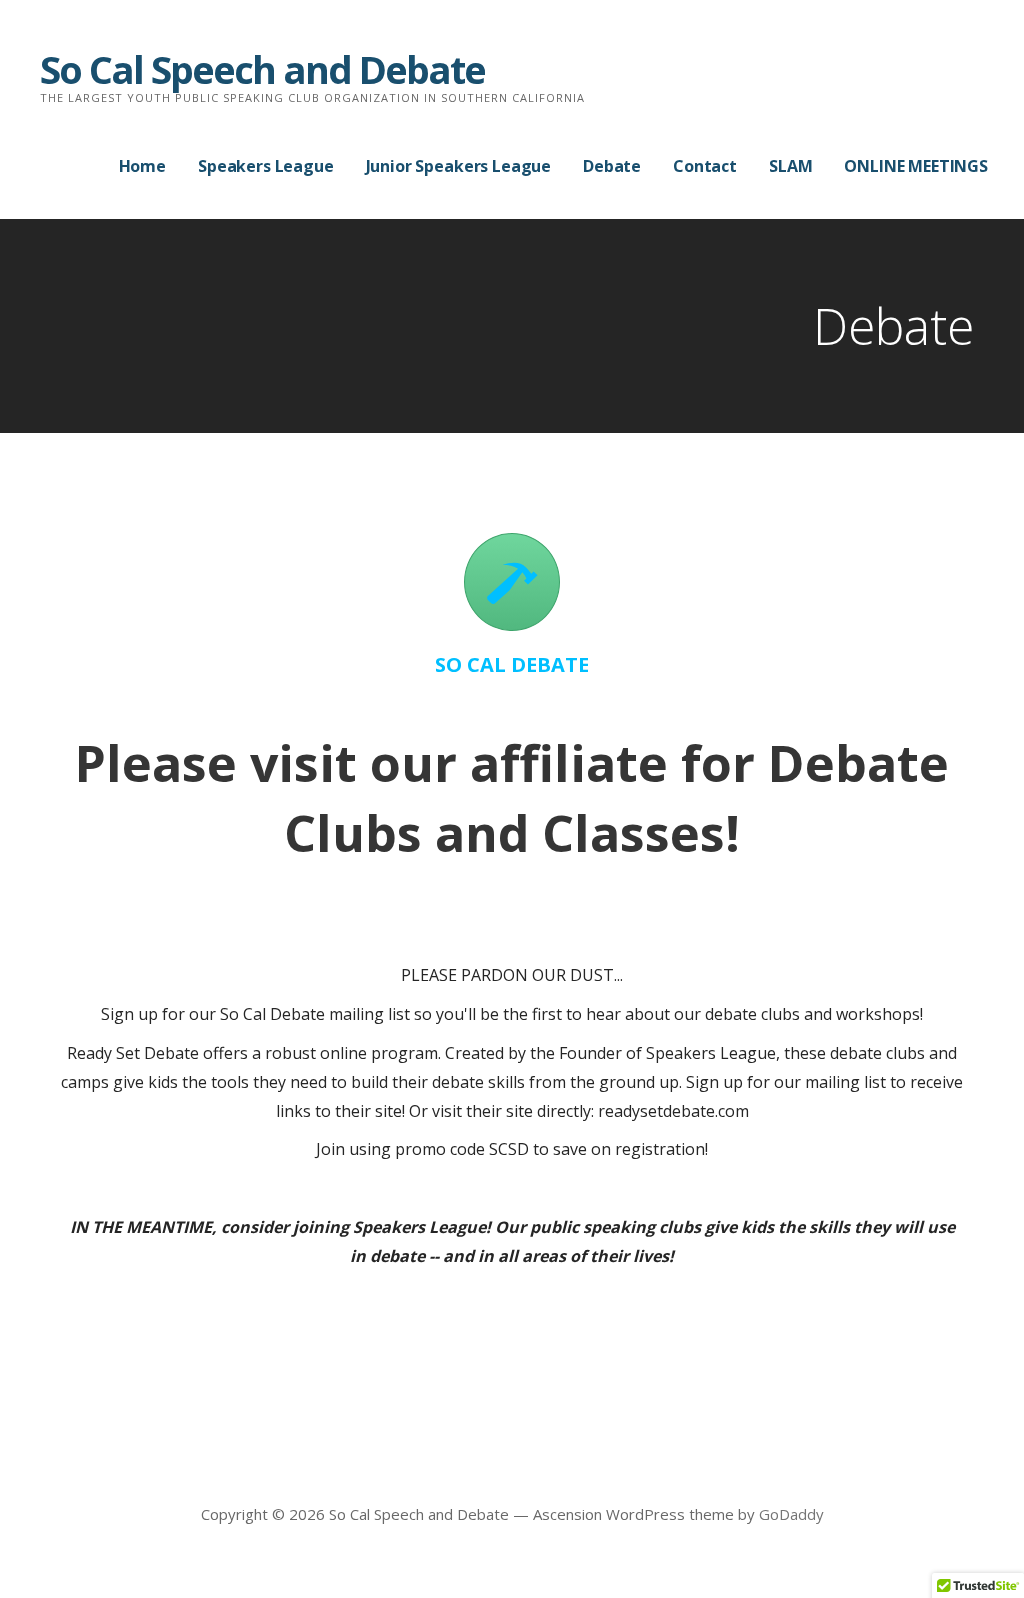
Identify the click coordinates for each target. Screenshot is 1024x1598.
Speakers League (266, 166)
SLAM (790, 166)
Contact (705, 166)
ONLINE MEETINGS (916, 166)
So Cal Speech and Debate (262, 69)
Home (142, 166)
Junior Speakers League (458, 166)
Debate (612, 166)
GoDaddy (791, 1514)
